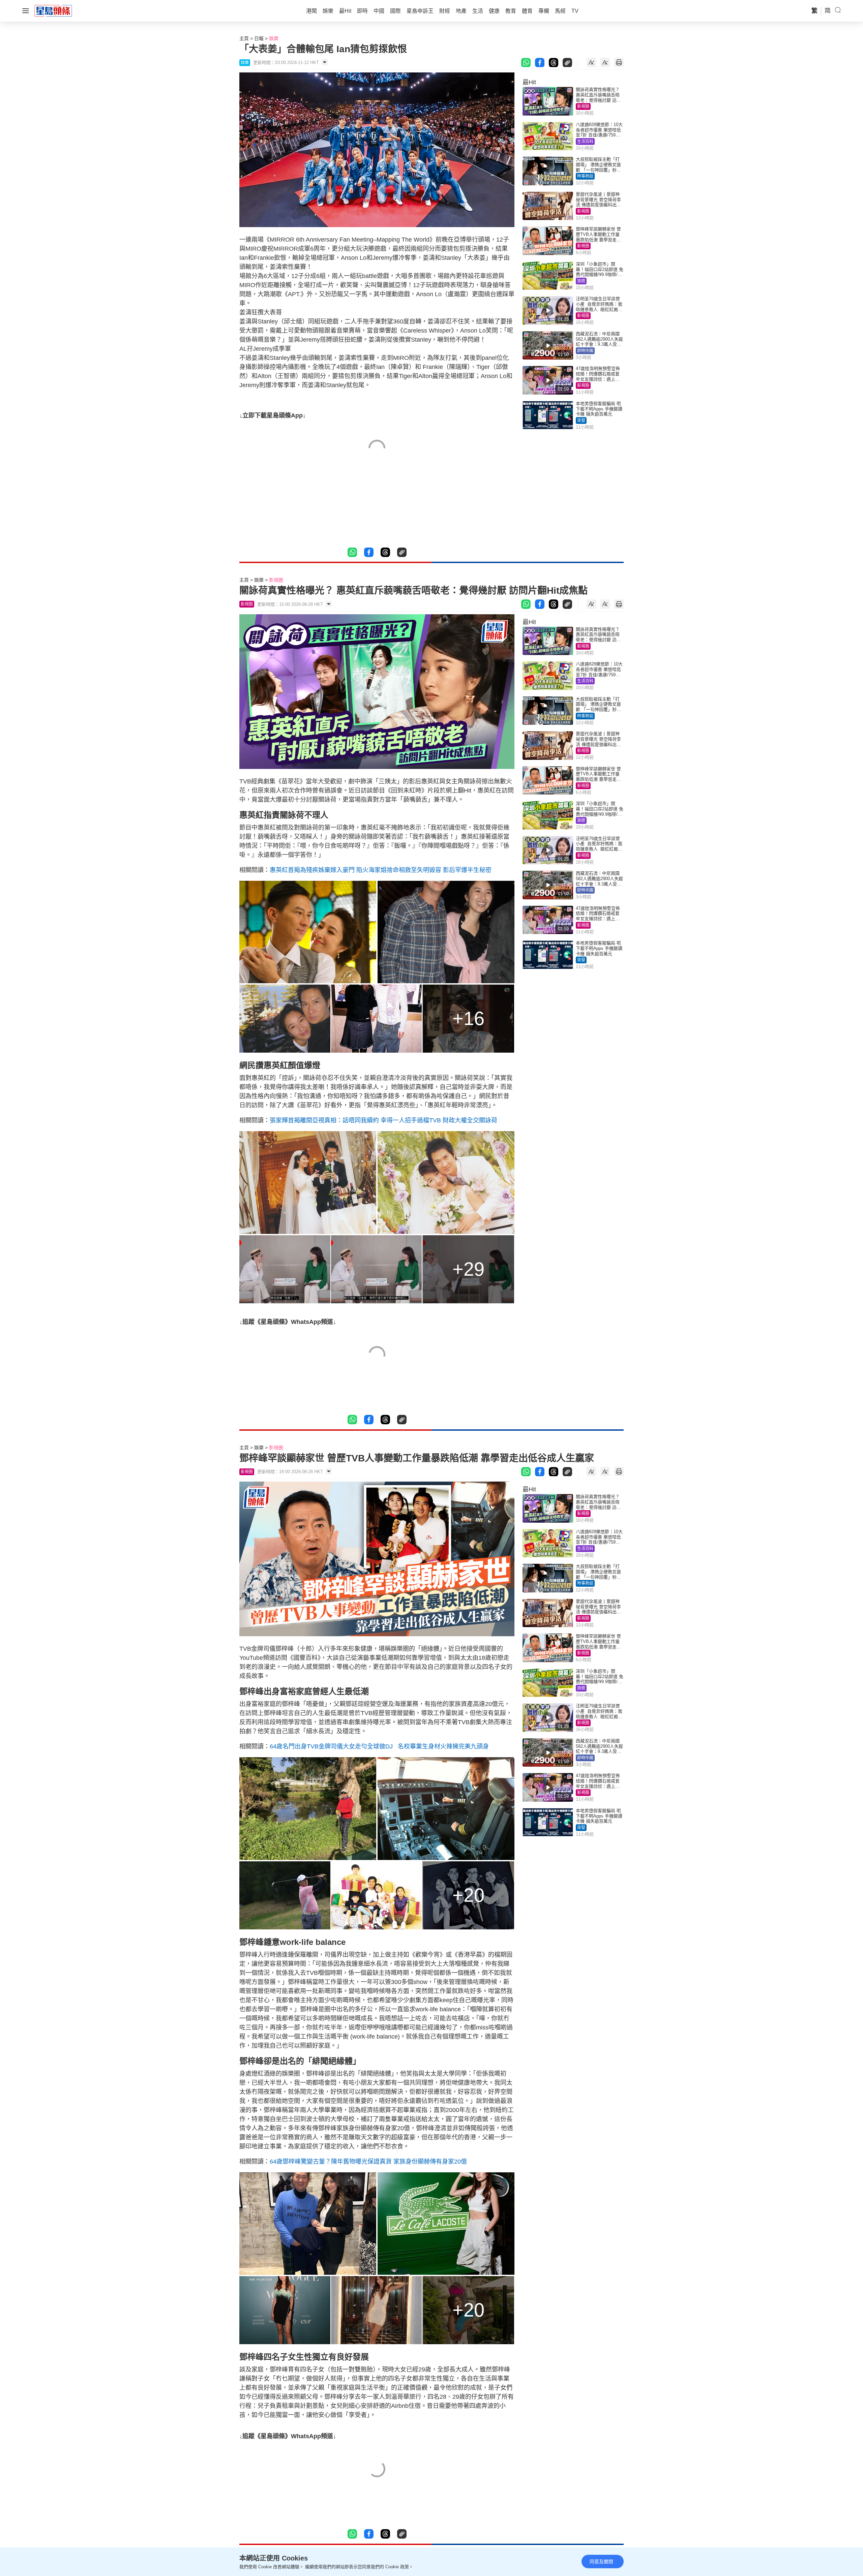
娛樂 (274, 38)
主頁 (244, 38)
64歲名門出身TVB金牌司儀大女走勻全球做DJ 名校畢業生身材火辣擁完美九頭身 (381, 1746)
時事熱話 (585, 176)
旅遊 (581, 281)
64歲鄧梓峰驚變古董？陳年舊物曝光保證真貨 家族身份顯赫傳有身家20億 (368, 2162)
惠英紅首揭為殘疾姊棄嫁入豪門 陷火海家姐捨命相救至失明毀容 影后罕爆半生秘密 (381, 870)
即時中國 (585, 351)
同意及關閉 (601, 2562)
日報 (259, 38)
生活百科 (585, 142)
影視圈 (583, 106)
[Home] (53, 10)
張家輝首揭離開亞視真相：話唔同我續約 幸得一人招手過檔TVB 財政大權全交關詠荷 (383, 1120)
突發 (581, 421)
